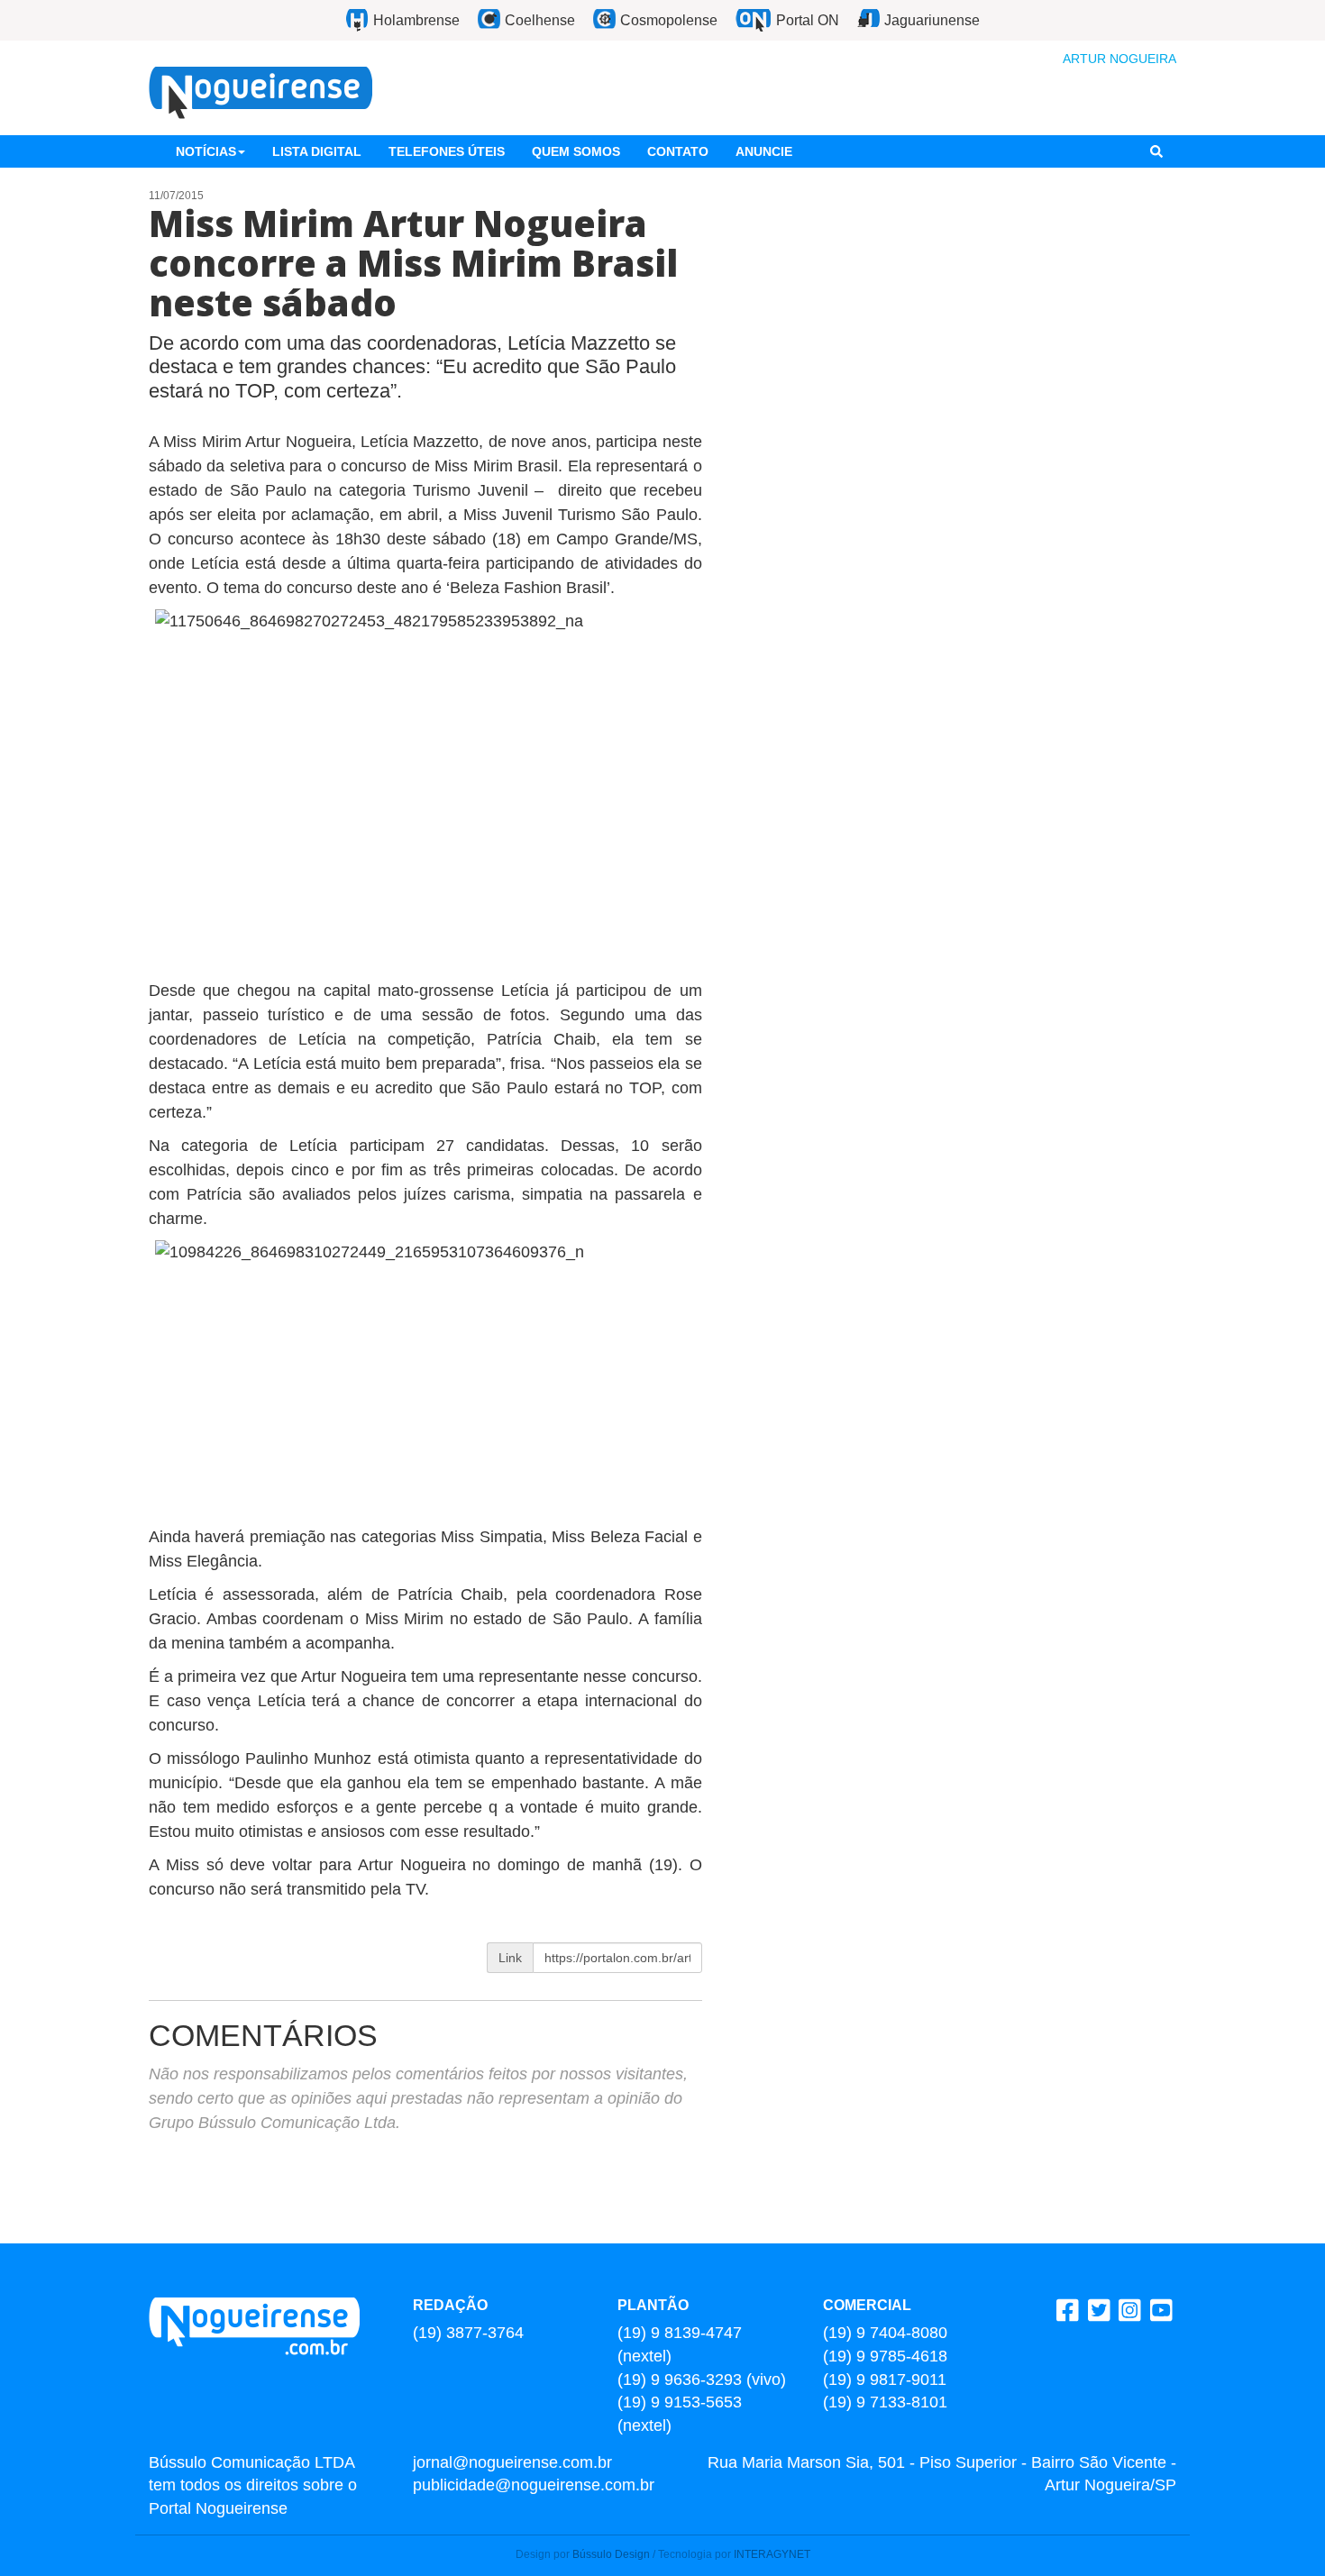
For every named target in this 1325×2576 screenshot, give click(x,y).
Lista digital (317, 151)
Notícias (206, 151)
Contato (678, 151)
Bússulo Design (611, 2554)
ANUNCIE (764, 151)
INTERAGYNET (772, 2554)
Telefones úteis (447, 151)
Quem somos (576, 151)
